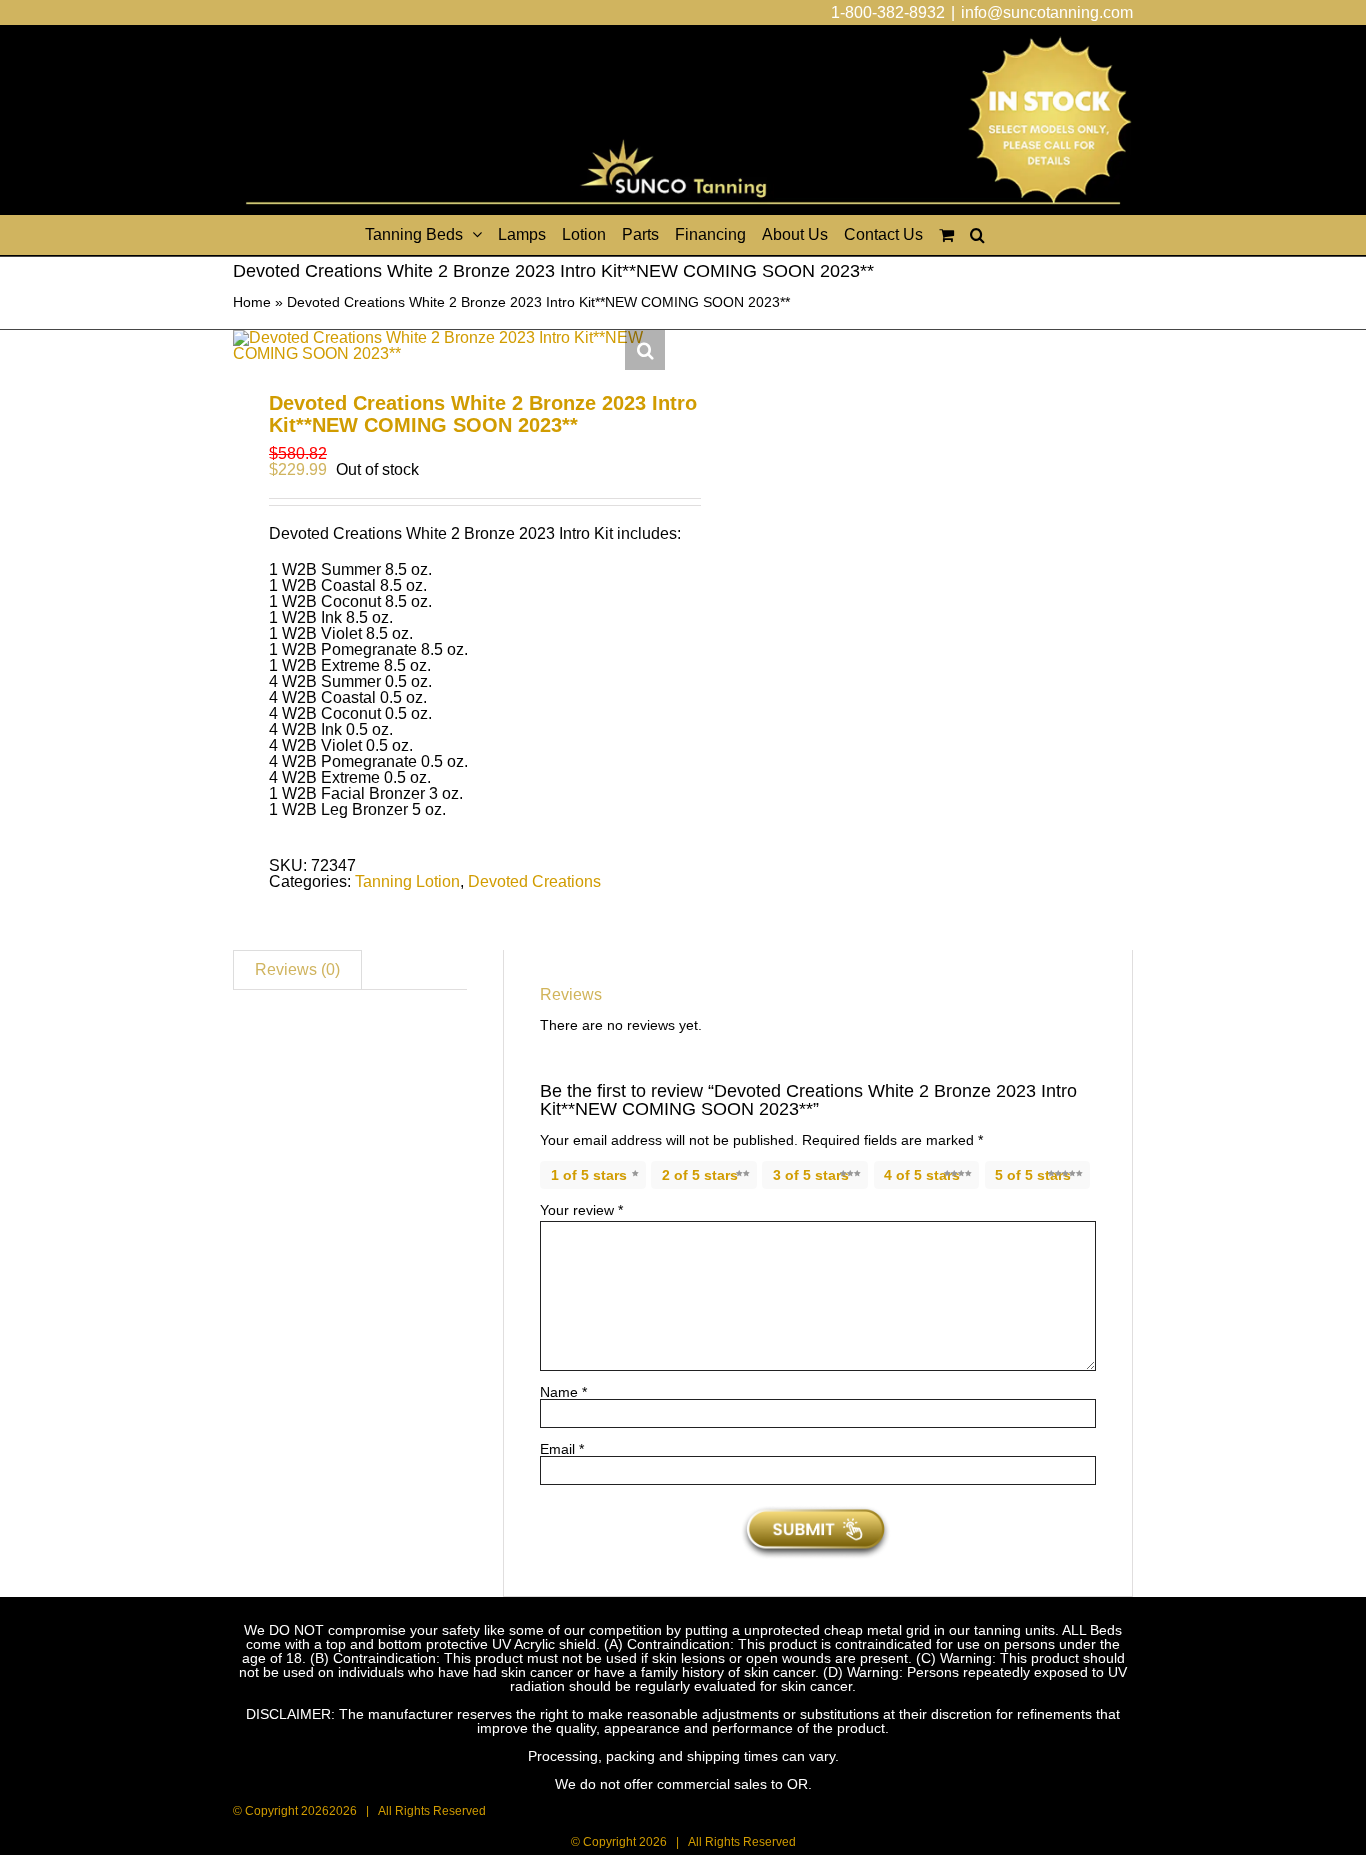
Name (563, 1392)
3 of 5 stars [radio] (811, 1175)
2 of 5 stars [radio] (700, 1175)
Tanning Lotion (407, 881)
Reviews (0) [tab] (297, 969)
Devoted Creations (534, 881)
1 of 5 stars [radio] (589, 1175)
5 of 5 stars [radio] (1033, 1175)
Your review (581, 1210)
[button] (977, 235)
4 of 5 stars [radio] (922, 1175)
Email (562, 1449)
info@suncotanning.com (1047, 12)
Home (252, 302)
